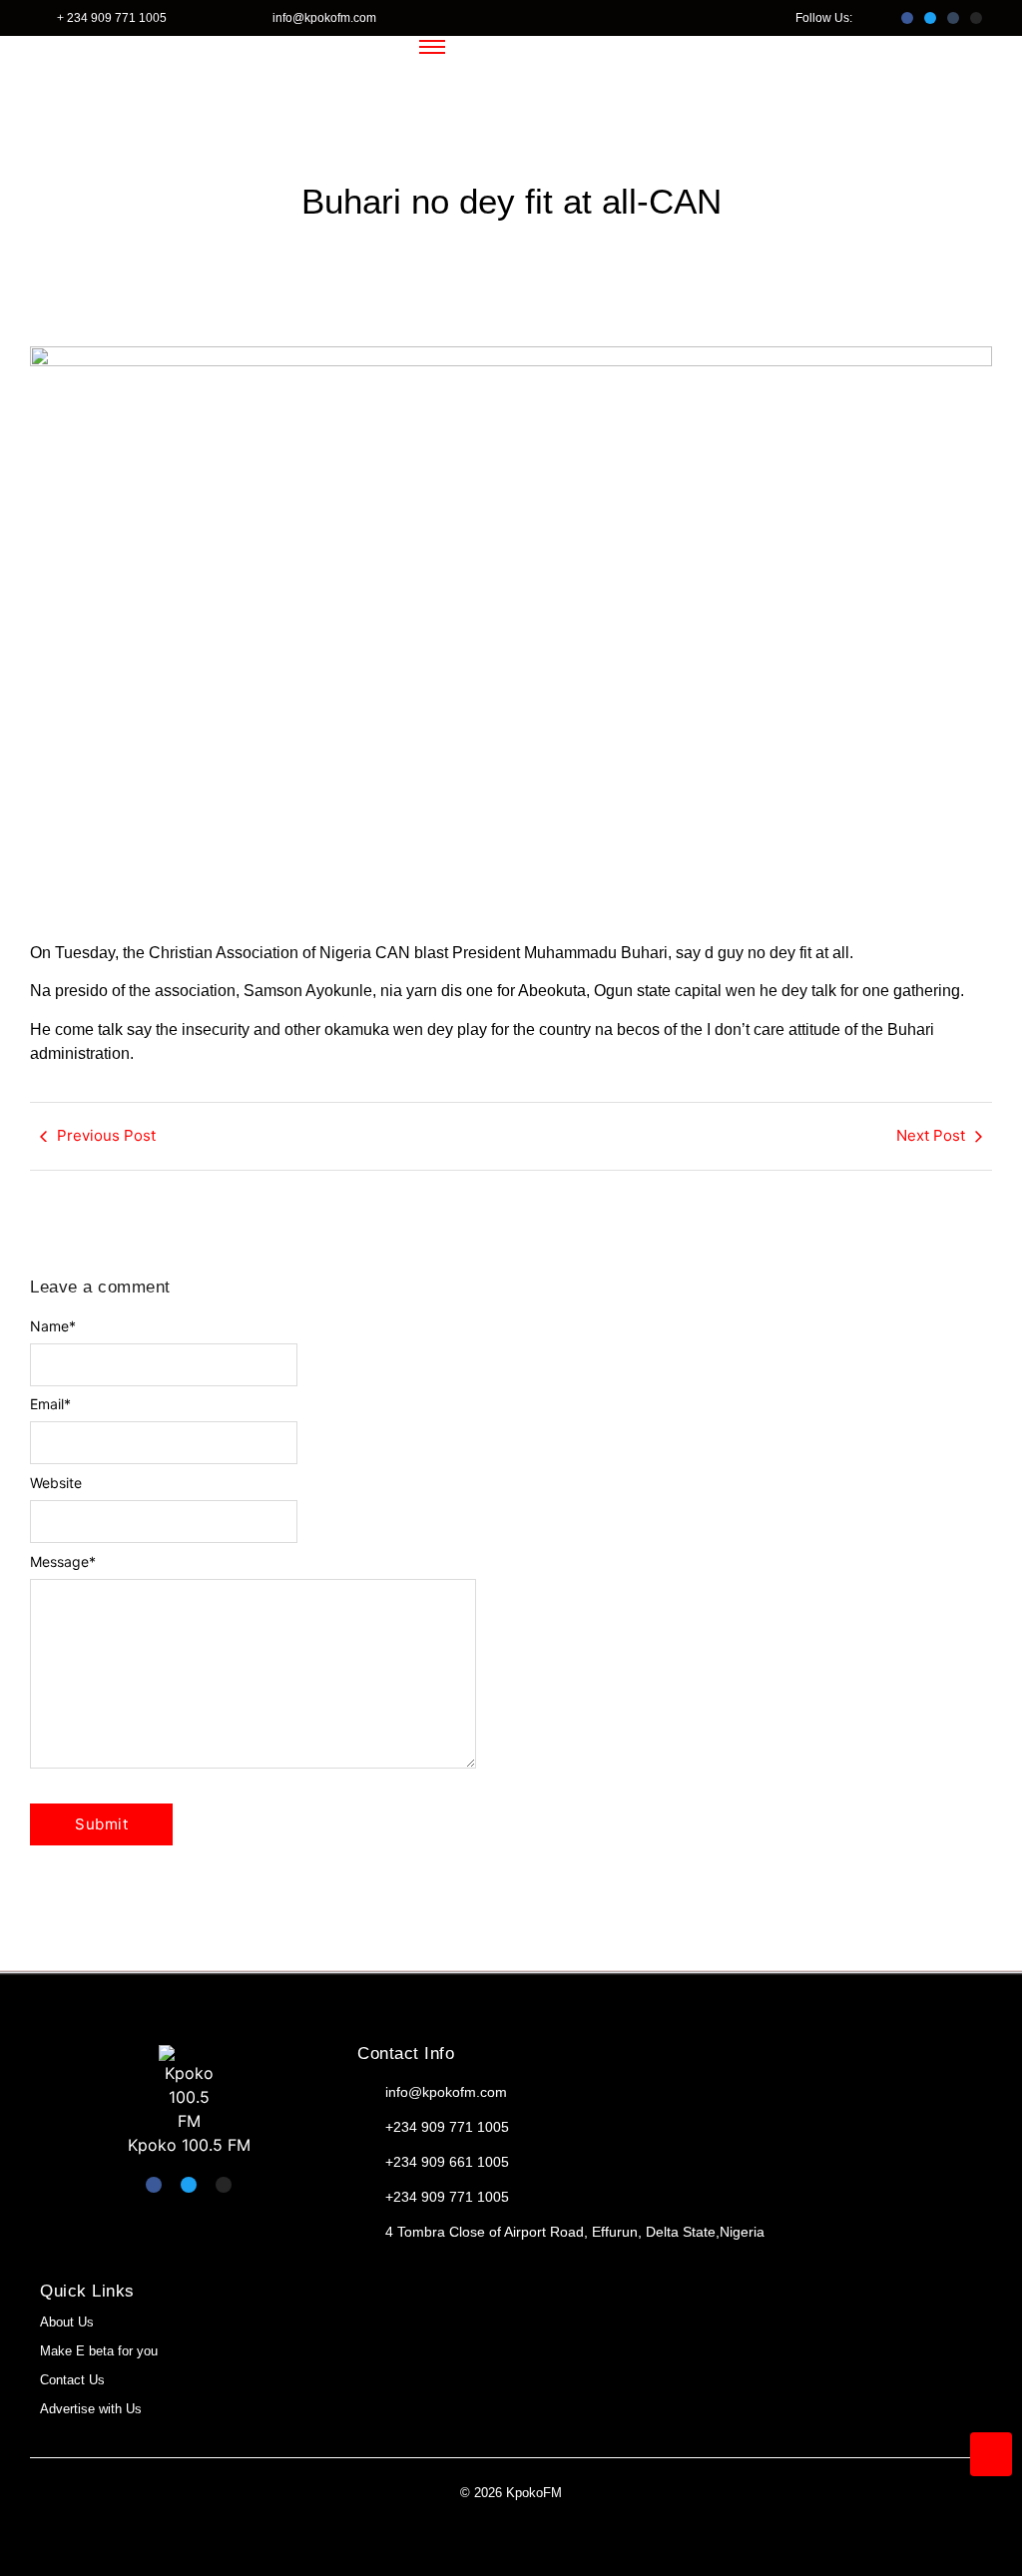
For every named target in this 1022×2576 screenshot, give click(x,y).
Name (53, 1326)
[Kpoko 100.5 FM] (189, 2089)
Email (50, 1404)
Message (63, 1562)
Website (56, 1483)
